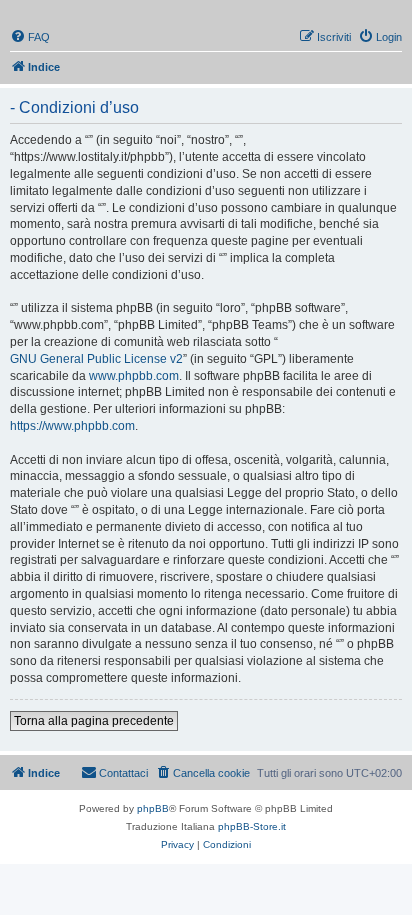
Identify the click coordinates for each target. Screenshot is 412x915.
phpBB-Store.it (252, 826)
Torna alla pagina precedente (94, 721)
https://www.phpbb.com (72, 426)
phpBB (153, 808)
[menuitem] (30, 37)
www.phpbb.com (134, 376)
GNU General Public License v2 (96, 359)
